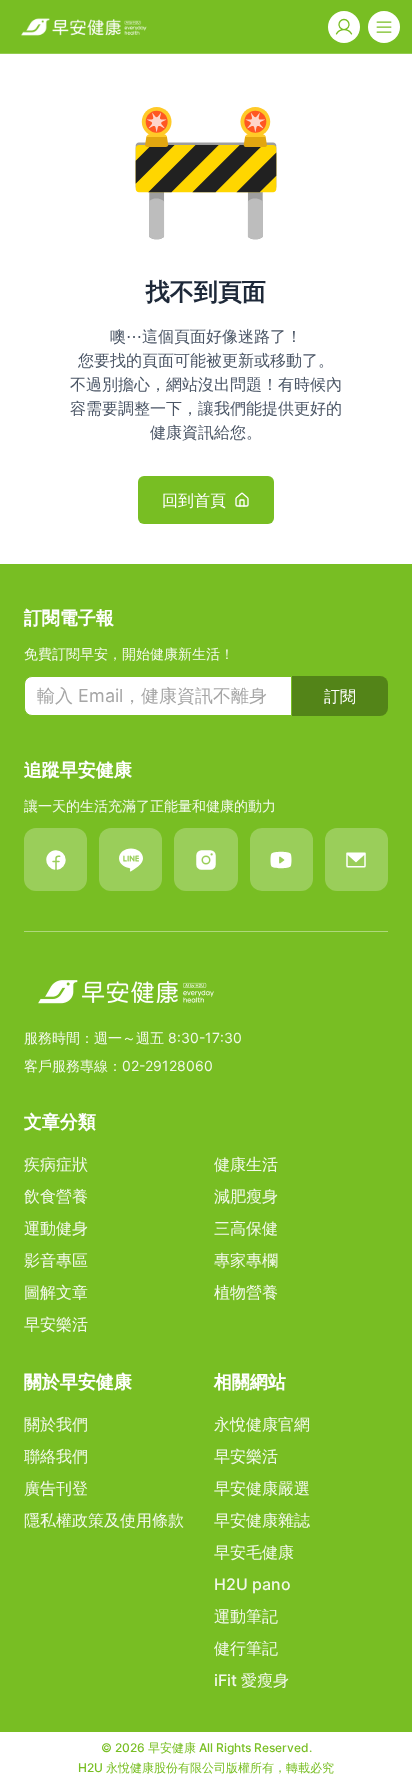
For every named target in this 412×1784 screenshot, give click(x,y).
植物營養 (246, 1292)
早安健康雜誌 (262, 1520)
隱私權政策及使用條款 (104, 1520)
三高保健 (246, 1228)
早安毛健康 (254, 1552)
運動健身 (56, 1228)
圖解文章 (56, 1292)
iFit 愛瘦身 (251, 1680)
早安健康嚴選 (262, 1488)
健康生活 (246, 1164)
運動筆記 (246, 1616)
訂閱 (340, 696)
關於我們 (56, 1424)
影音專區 (56, 1260)
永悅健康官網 (262, 1424)
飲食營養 (56, 1196)
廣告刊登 (56, 1488)
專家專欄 (246, 1260)
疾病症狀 (56, 1164)
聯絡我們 (56, 1456)
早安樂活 (56, 1324)
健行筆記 (246, 1648)
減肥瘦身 (246, 1196)
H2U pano (252, 1584)
